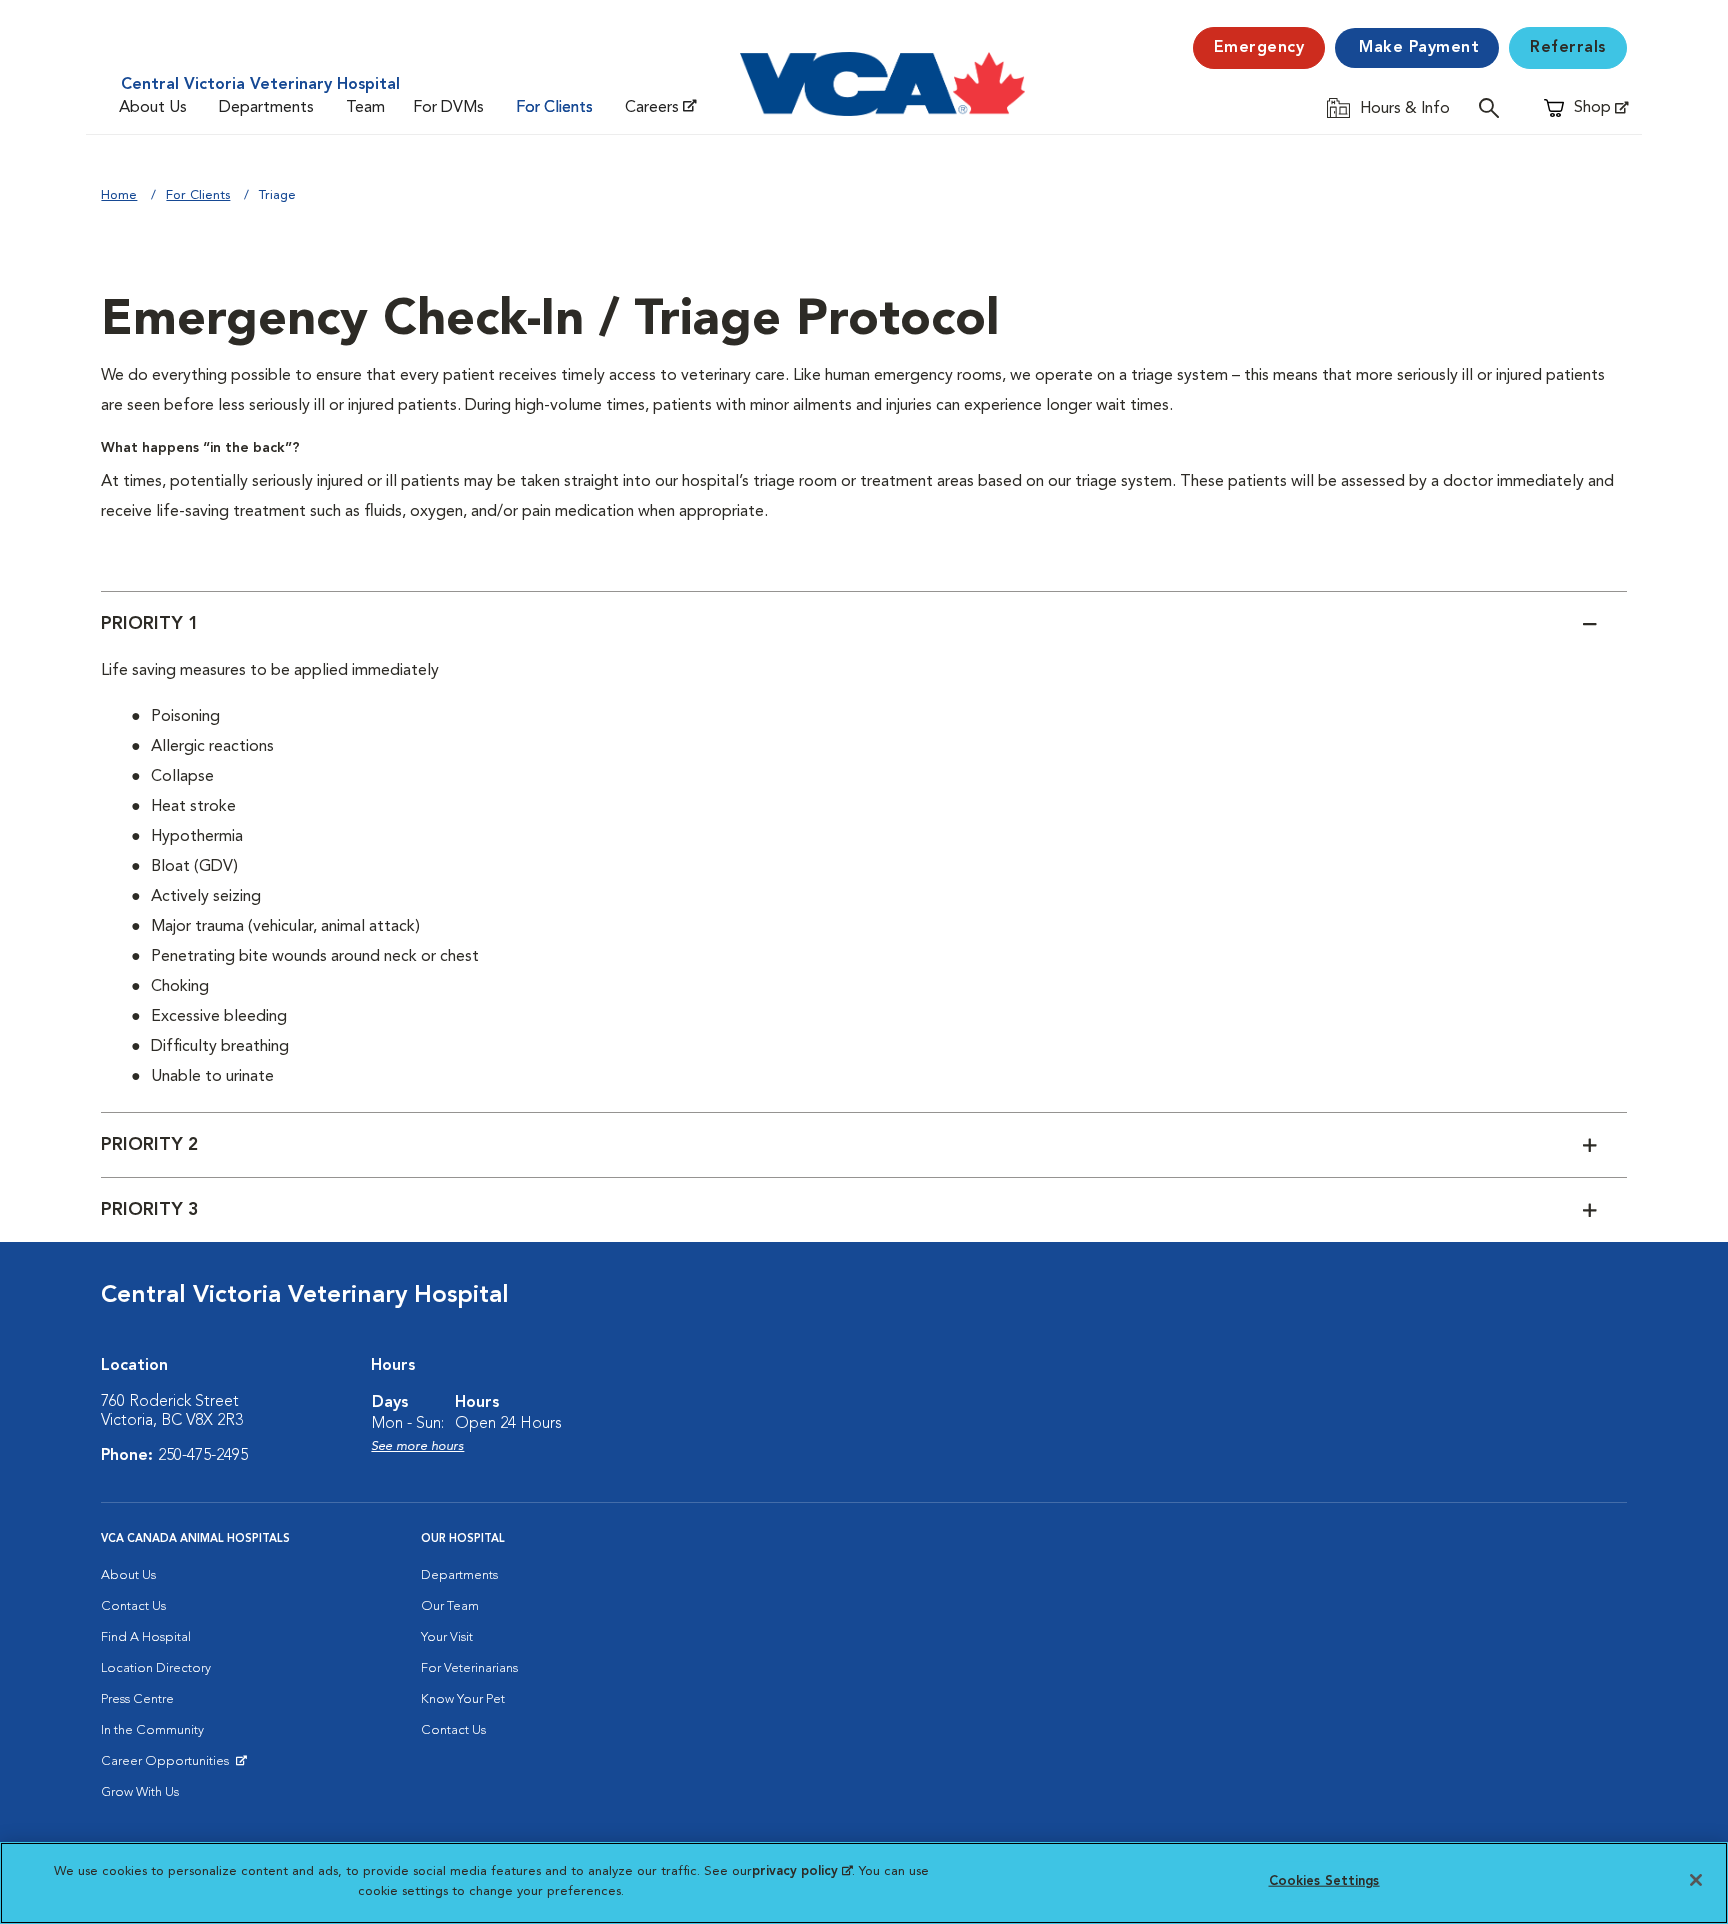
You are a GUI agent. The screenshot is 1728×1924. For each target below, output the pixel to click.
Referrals (1568, 48)
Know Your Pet (463, 1699)
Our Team (450, 1606)
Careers (652, 108)
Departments (266, 108)
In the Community (152, 1730)
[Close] (1696, 1880)
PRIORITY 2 (150, 1145)
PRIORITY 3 (150, 1210)
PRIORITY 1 (150, 624)
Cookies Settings (1324, 1881)
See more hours (417, 1446)
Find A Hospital (146, 1637)
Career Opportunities (168, 1766)
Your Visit (447, 1637)
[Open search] (1494, 107)
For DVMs (448, 108)
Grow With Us (140, 1792)
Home (119, 195)
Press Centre (137, 1699)
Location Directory (156, 1668)
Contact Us (133, 1606)
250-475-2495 (203, 1456)
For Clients (554, 108)
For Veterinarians (469, 1668)
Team (365, 108)
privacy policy (802, 1871)
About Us (153, 108)
